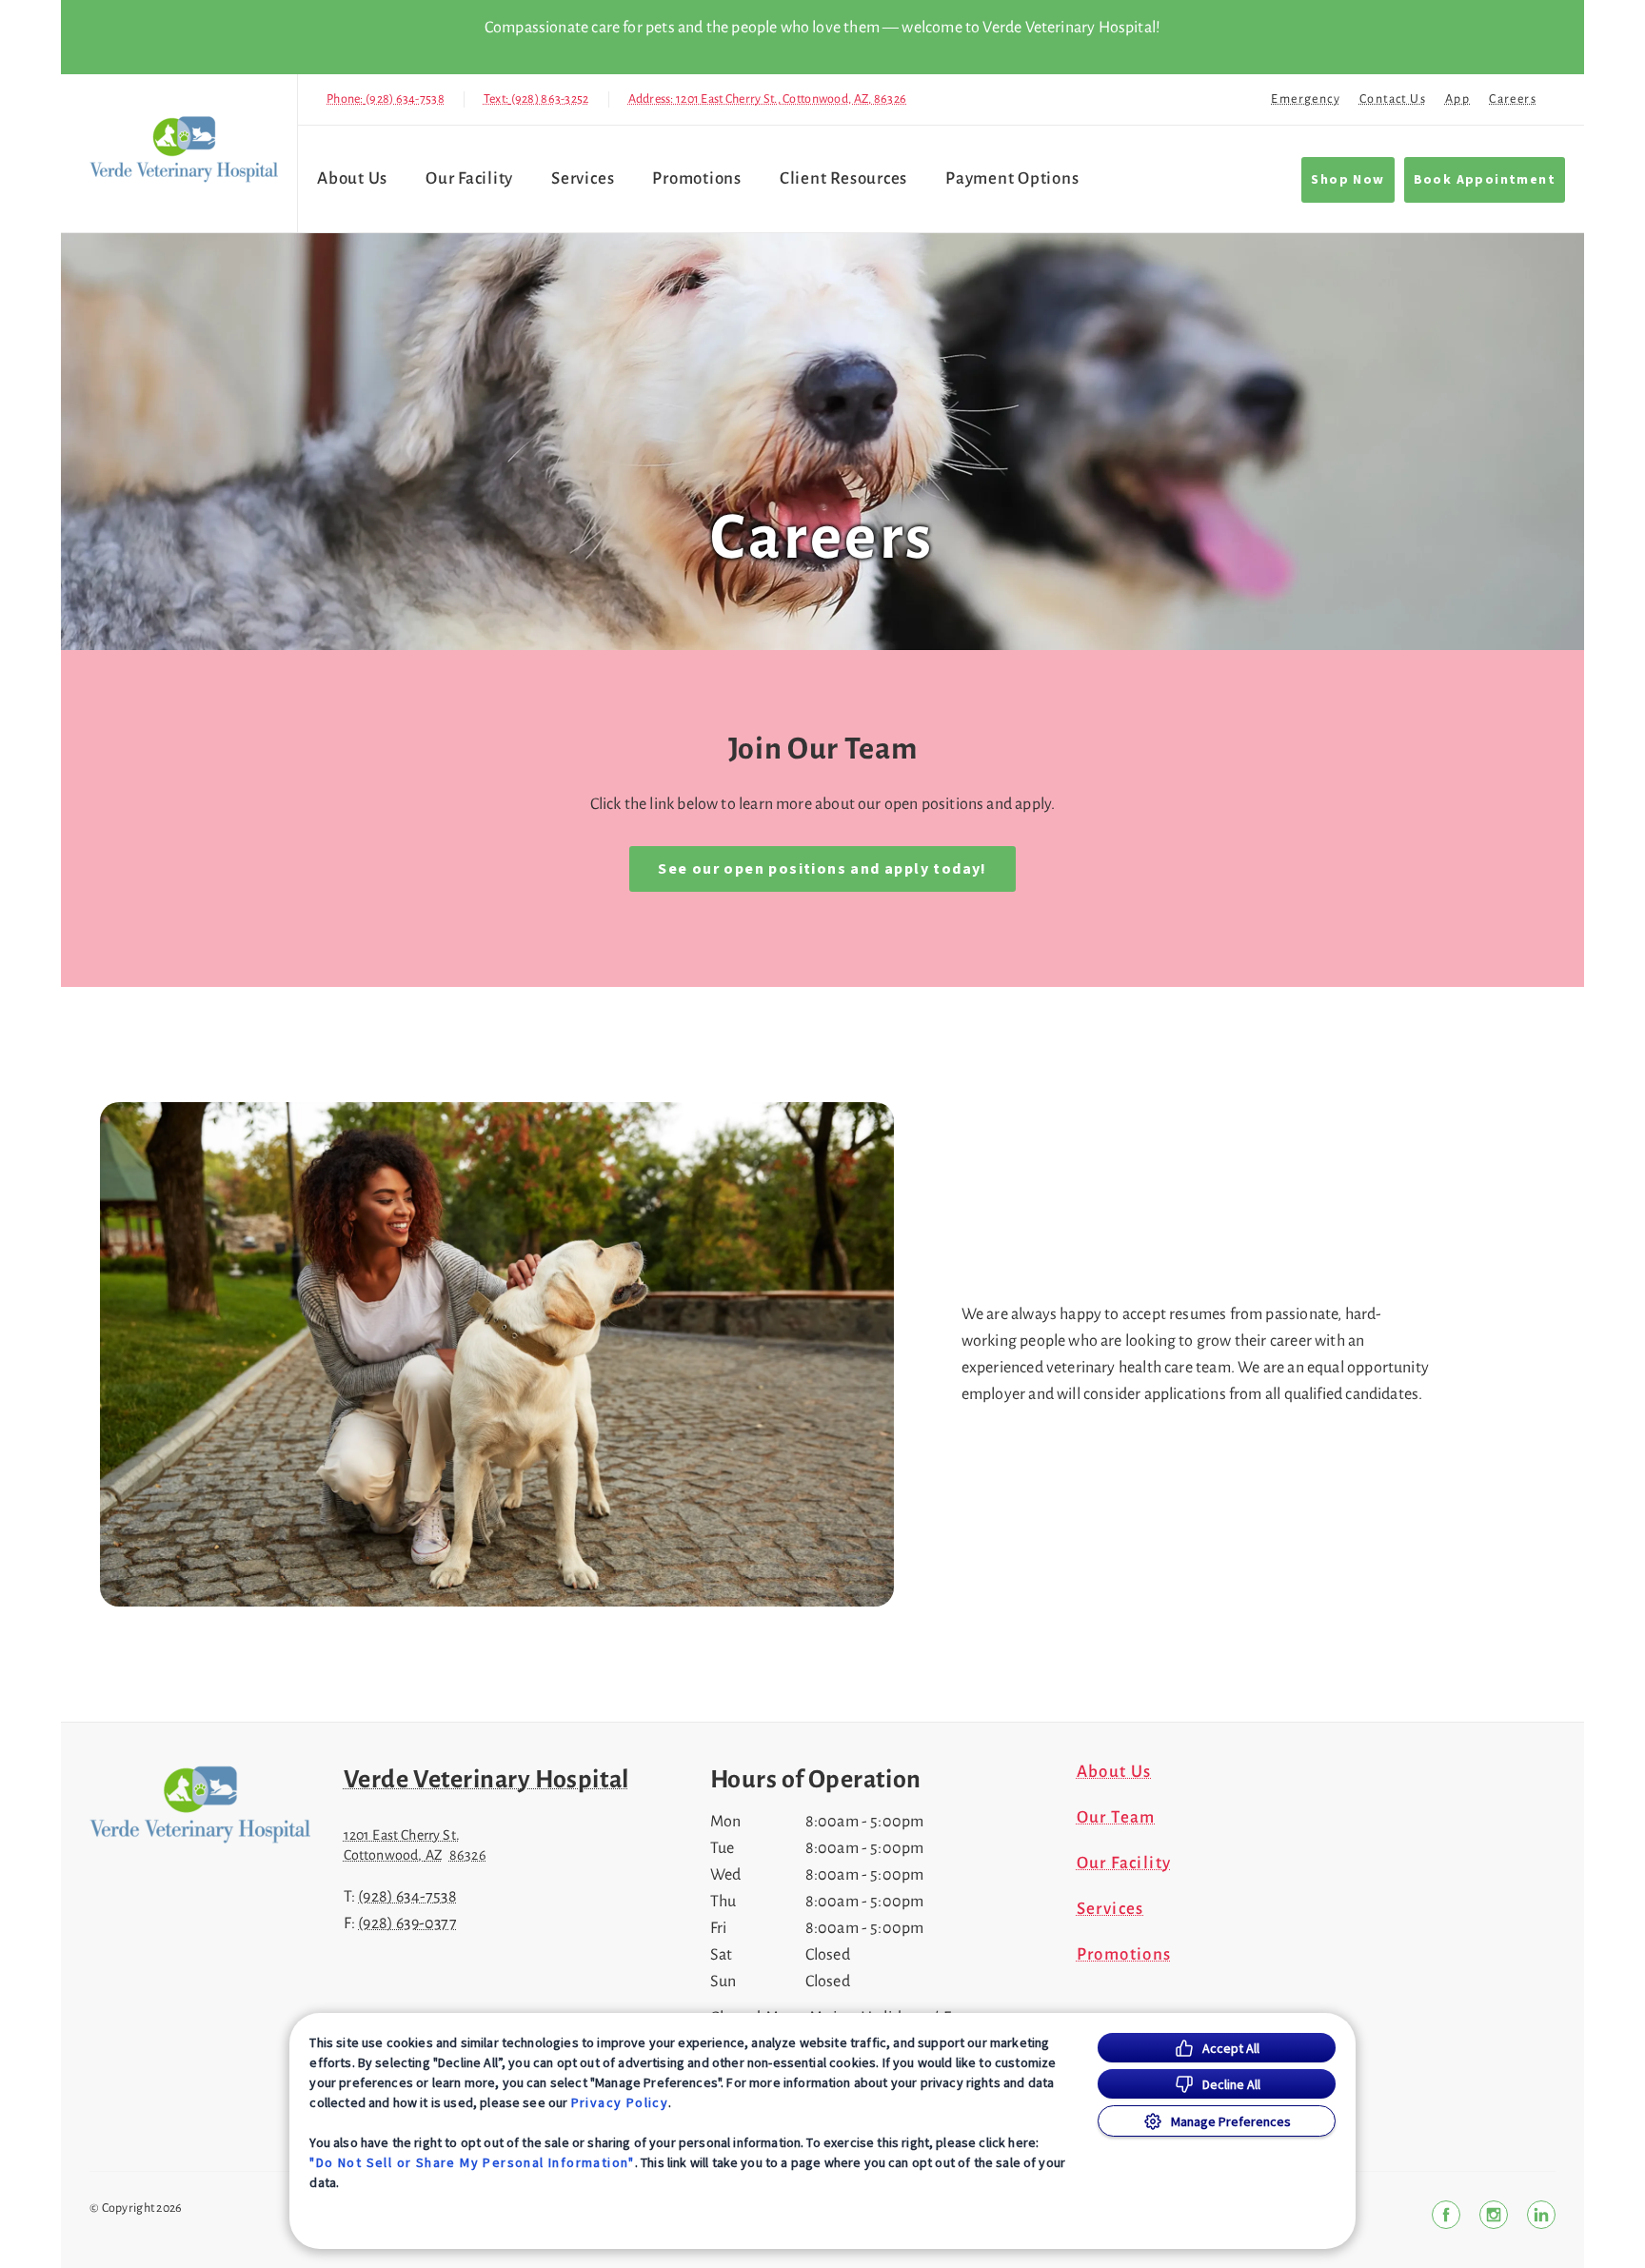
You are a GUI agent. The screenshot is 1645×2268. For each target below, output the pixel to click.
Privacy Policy (620, 2102)
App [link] (1457, 99)
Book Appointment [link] (1485, 180)
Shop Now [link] (1348, 180)
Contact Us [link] (1393, 99)
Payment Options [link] (1012, 178)
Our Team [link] (1116, 1818)
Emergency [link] (1306, 99)
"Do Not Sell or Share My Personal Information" (472, 2162)
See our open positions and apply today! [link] (822, 869)
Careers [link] (1513, 99)
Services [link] (583, 178)
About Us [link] (1114, 1772)
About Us (352, 178)
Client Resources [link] (843, 178)
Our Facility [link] (469, 178)
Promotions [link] (697, 178)
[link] (184, 149)
